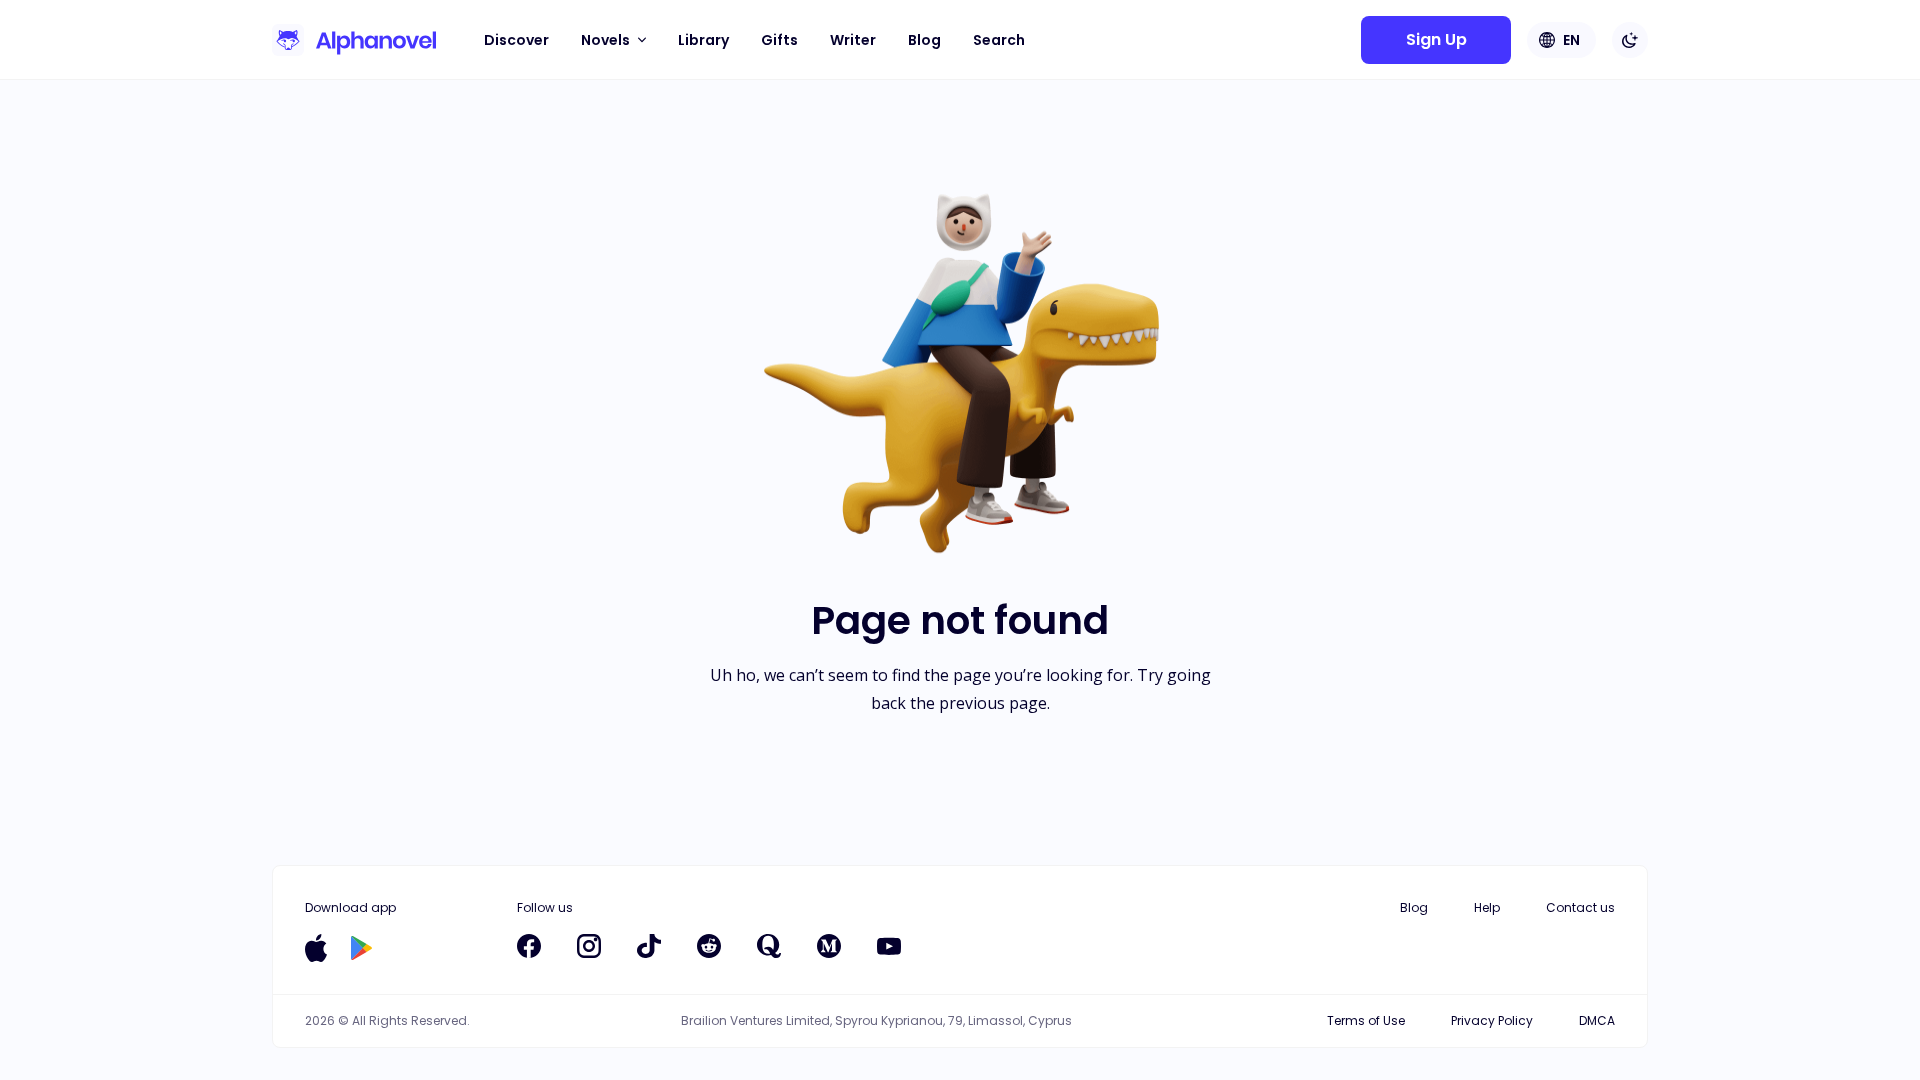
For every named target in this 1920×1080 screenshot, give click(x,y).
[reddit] (709, 946)
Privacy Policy (1492, 1020)
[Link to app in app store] (316, 948)
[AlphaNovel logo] (354, 40)
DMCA (1597, 1020)
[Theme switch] (1630, 40)
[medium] (829, 946)
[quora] (769, 946)
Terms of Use (1366, 1020)
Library (703, 40)
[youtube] (889, 946)
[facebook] (529, 946)
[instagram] (589, 946)
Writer (853, 40)
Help (1487, 907)
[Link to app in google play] (361, 948)
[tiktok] (649, 946)
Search (999, 40)
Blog (924, 40)
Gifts (779, 40)
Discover (516, 40)
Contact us (1580, 907)
